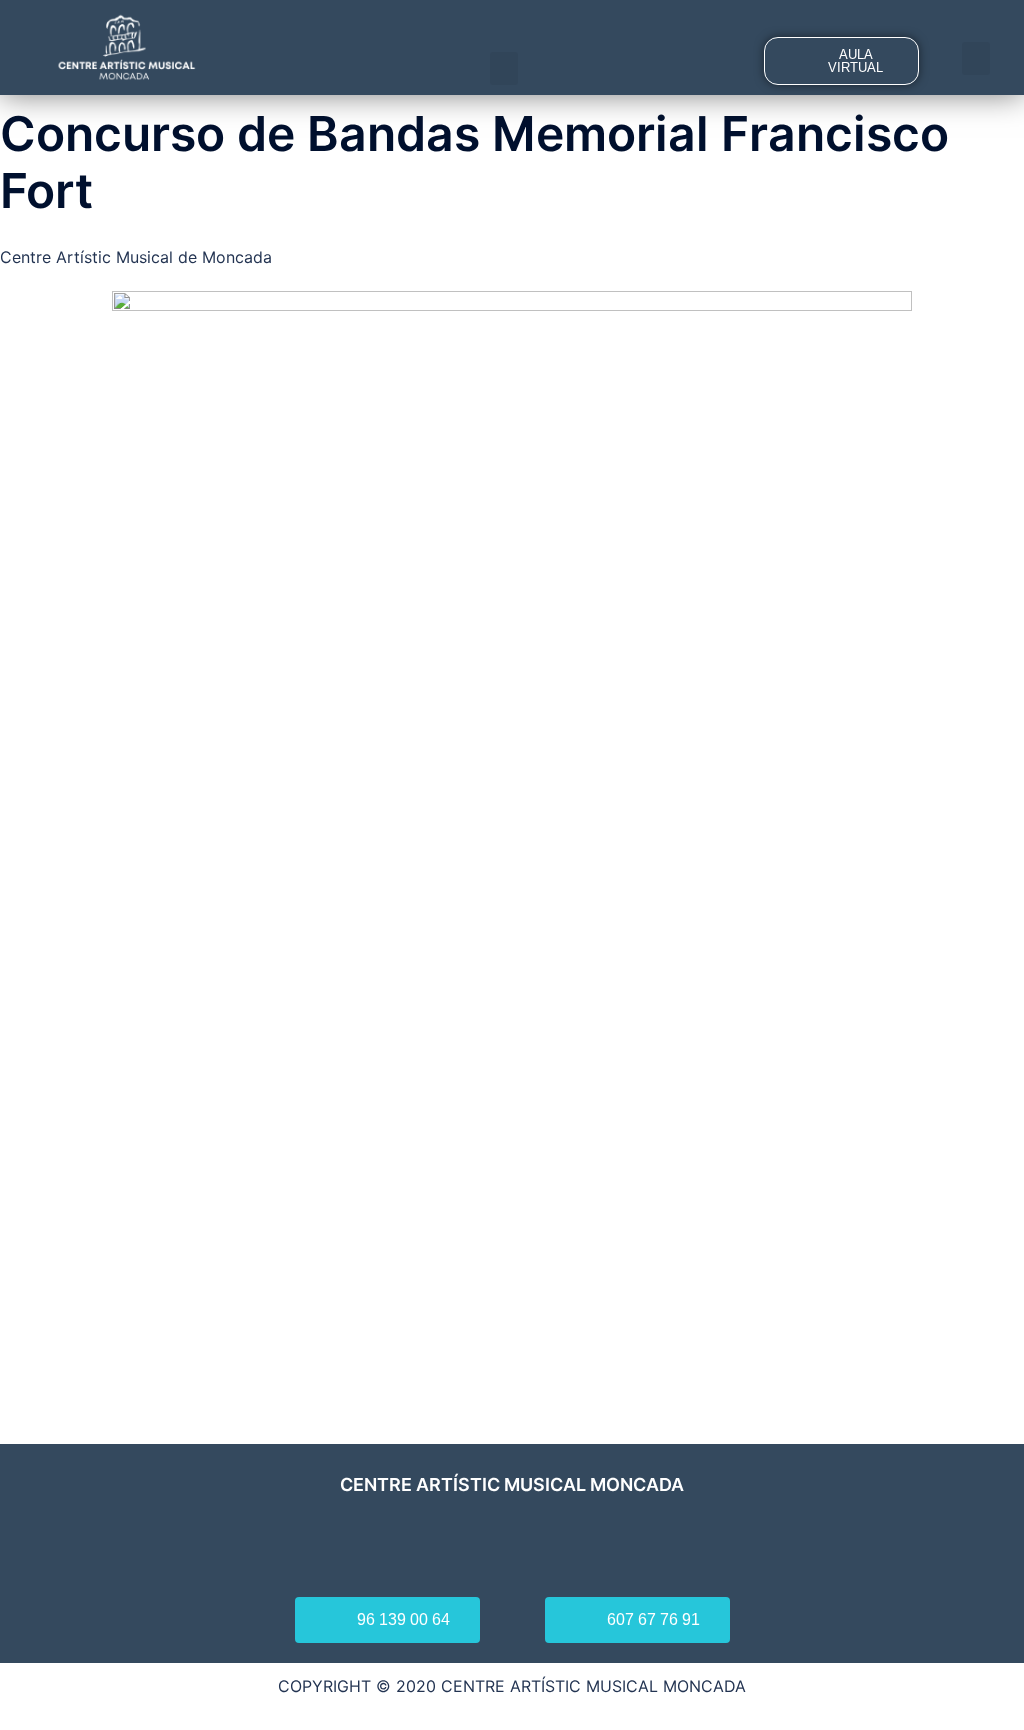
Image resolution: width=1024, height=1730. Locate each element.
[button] (504, 68)
